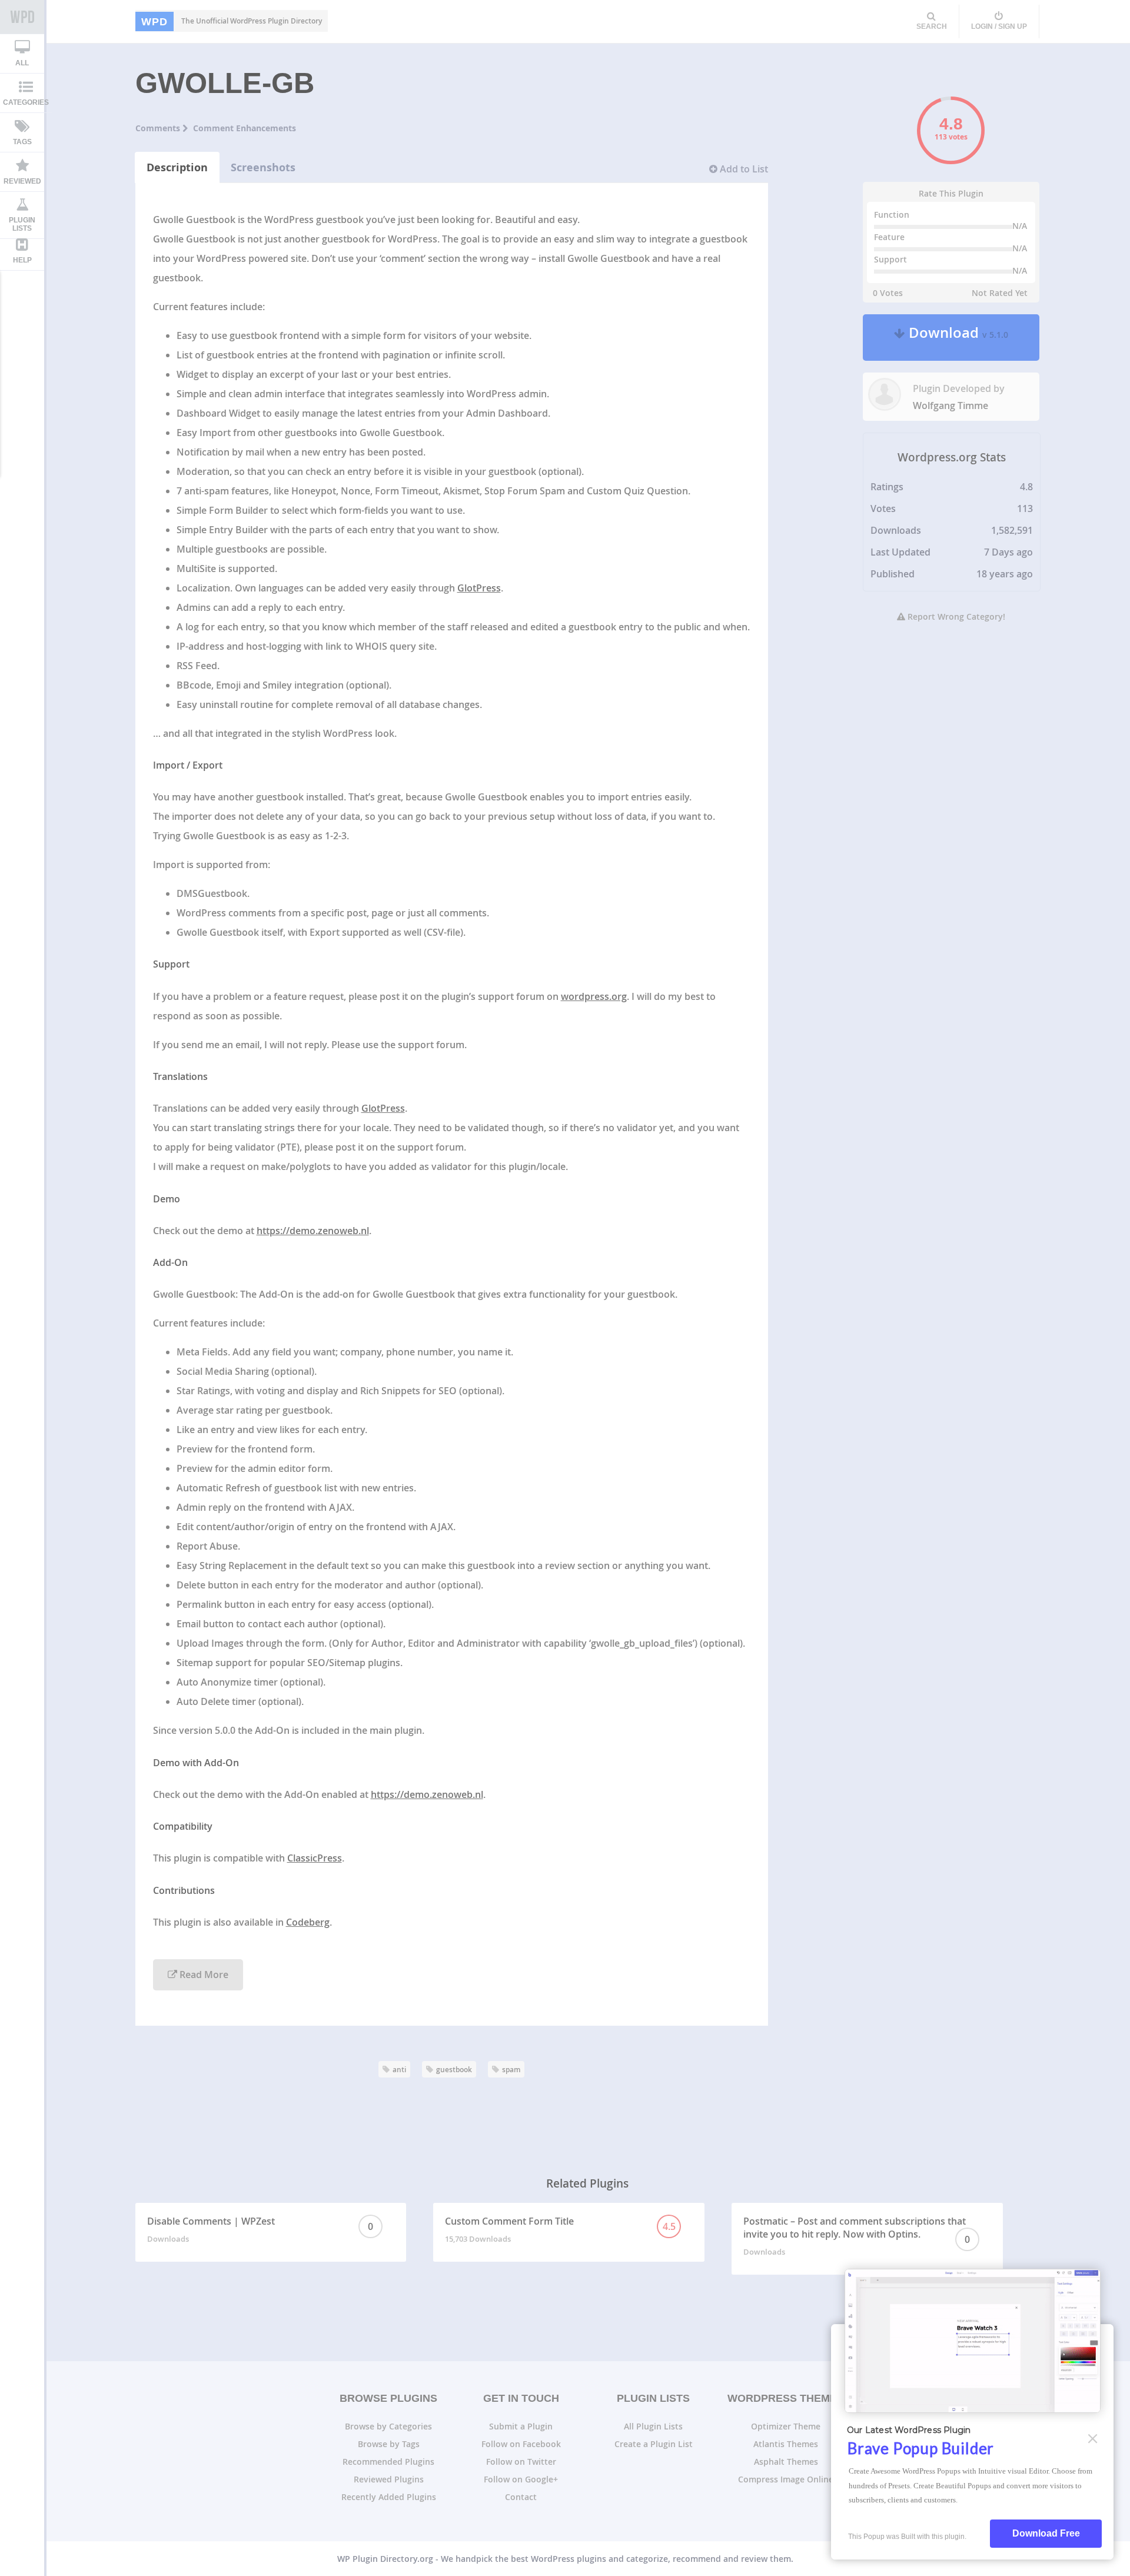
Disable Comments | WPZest (260, 2229)
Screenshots (263, 167)
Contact (521, 2497)
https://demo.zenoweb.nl (313, 1231)
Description (177, 167)
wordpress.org (594, 996)
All (22, 63)
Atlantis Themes (786, 2444)
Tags (22, 142)
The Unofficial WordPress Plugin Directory (232, 21)
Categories (26, 102)
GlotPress (479, 588)
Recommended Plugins (388, 2462)
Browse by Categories (388, 2426)
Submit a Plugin (521, 2426)
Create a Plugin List (654, 2444)
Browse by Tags (389, 2444)
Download (957, 338)
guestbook (454, 2070)
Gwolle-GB (225, 83)
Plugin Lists (22, 224)
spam (511, 2070)
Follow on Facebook (521, 2444)
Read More (203, 1975)
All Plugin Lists (653, 2426)
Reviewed (22, 181)
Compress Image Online (786, 2479)
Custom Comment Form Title (560, 2229)
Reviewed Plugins (389, 2479)
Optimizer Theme (786, 2426)
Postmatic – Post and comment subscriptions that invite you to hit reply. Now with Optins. (857, 2236)
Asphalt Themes (786, 2462)
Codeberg (308, 1922)
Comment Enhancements (245, 128)
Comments (159, 128)
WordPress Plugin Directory (22, 17)
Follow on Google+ (521, 2479)
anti (399, 2070)
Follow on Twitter (521, 2462)
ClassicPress (315, 1858)
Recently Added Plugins (389, 2497)
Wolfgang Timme (950, 405)
